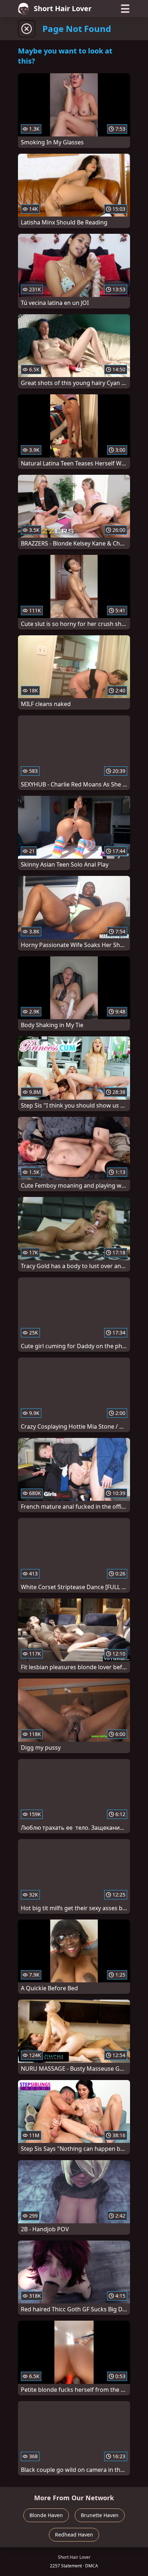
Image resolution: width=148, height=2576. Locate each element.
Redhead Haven (74, 2535)
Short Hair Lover (63, 8)
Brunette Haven (100, 2515)
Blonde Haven (46, 2515)
